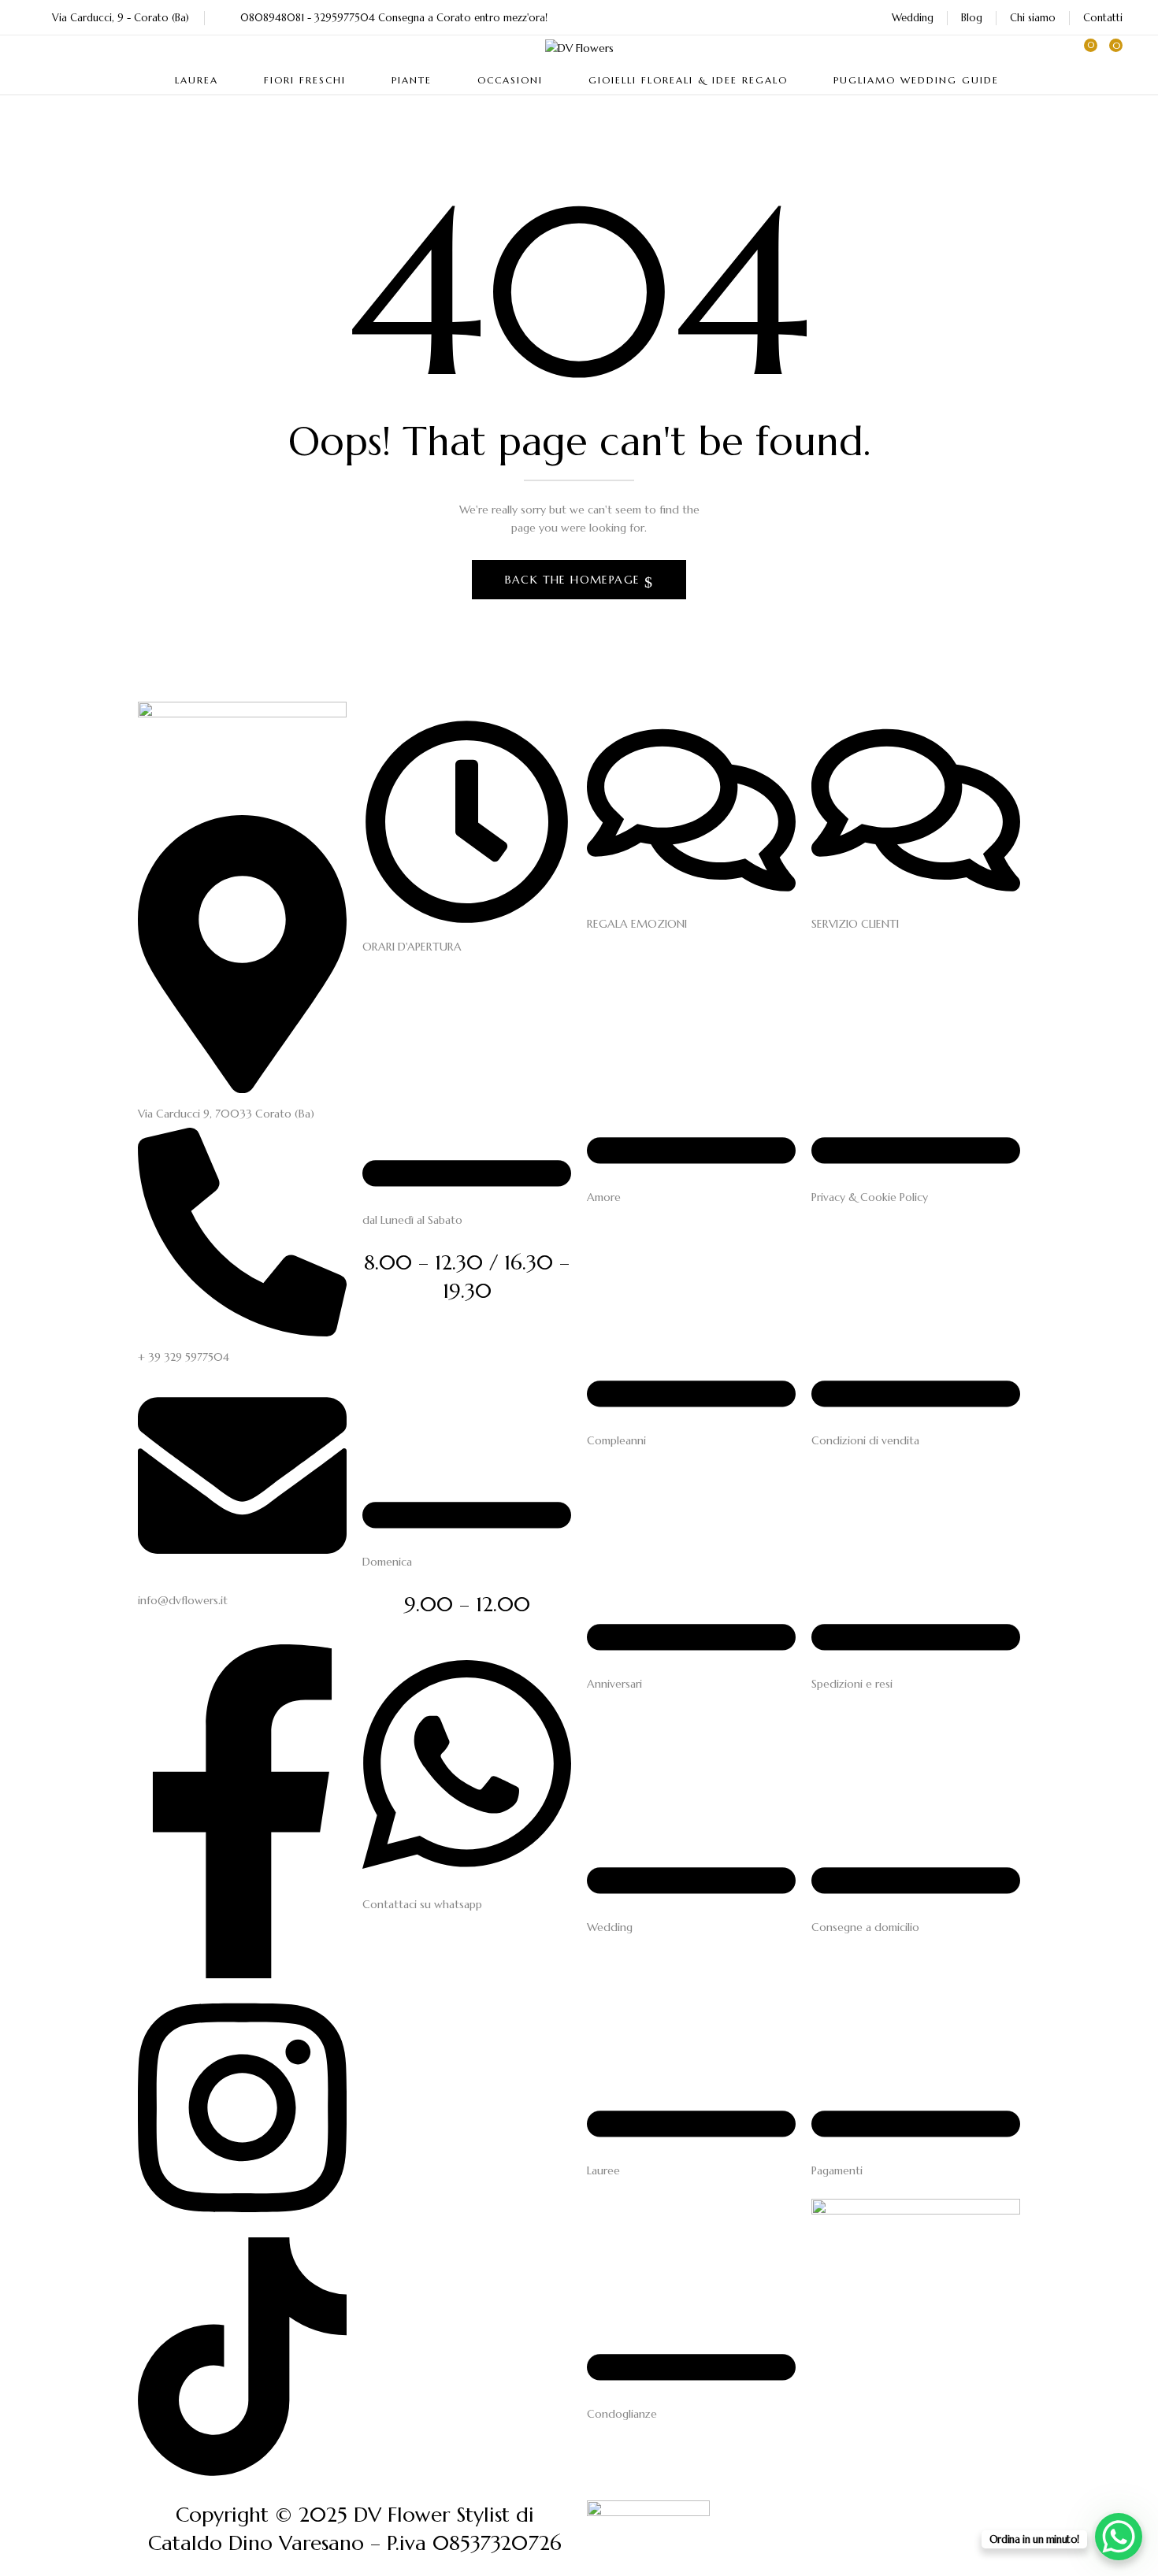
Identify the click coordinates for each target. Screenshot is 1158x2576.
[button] (1111, 53)
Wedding (913, 18)
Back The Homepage (575, 580)
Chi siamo (1033, 18)
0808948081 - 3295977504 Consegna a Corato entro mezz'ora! (394, 18)
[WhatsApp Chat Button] (1119, 2537)
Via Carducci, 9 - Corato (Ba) (121, 18)
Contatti (1103, 18)
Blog (972, 18)
